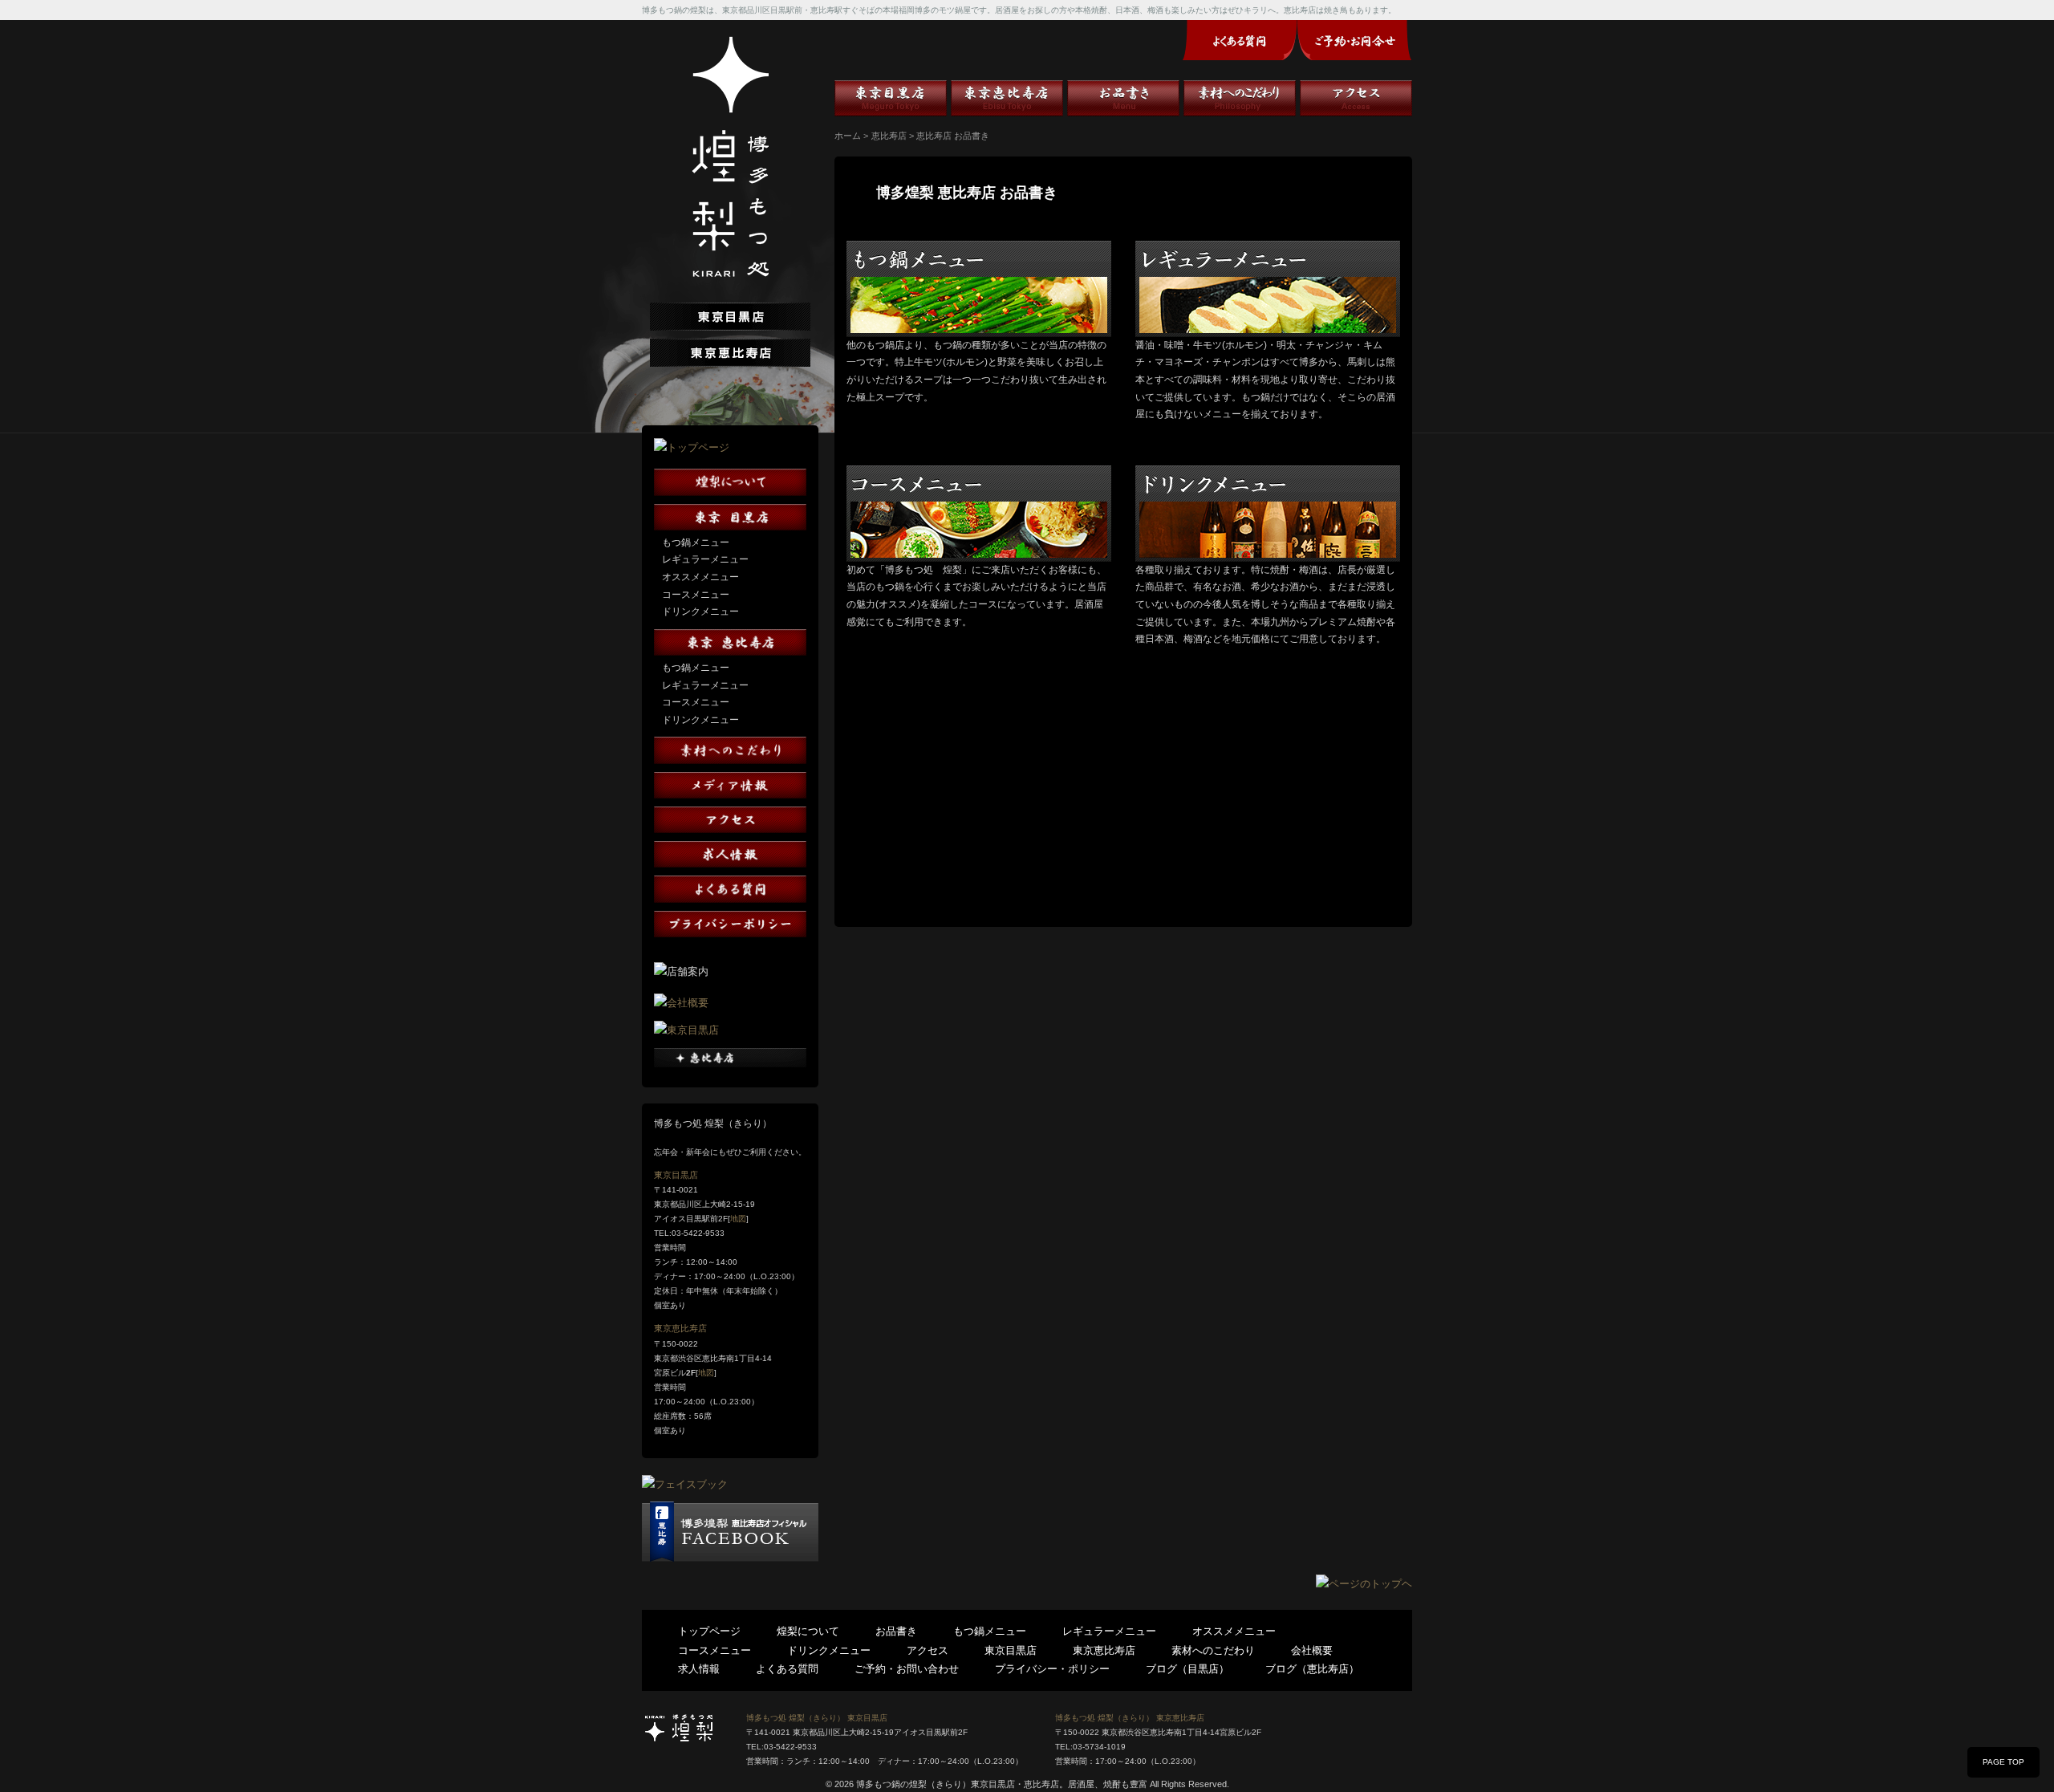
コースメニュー (696, 595)
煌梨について (808, 1631)
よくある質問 (787, 1669)
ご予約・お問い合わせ (907, 1669)
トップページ (709, 1631)
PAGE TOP (2003, 1762)
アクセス (1356, 98)
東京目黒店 (676, 1175)
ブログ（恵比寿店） (1312, 1669)
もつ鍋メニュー (696, 542)
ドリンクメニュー (700, 612)
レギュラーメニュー (705, 559)
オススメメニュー (700, 577)
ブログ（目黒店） (1187, 1669)
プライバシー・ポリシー (1052, 1669)
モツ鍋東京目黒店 (891, 98)
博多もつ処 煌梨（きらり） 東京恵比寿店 (1130, 1718)
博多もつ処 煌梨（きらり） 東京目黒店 (817, 1718)
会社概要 (1312, 1650)
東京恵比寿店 (680, 1328)
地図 (738, 1219)
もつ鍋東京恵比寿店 (1007, 98)
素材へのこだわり (1240, 98)
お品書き (1123, 98)
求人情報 (699, 1669)
